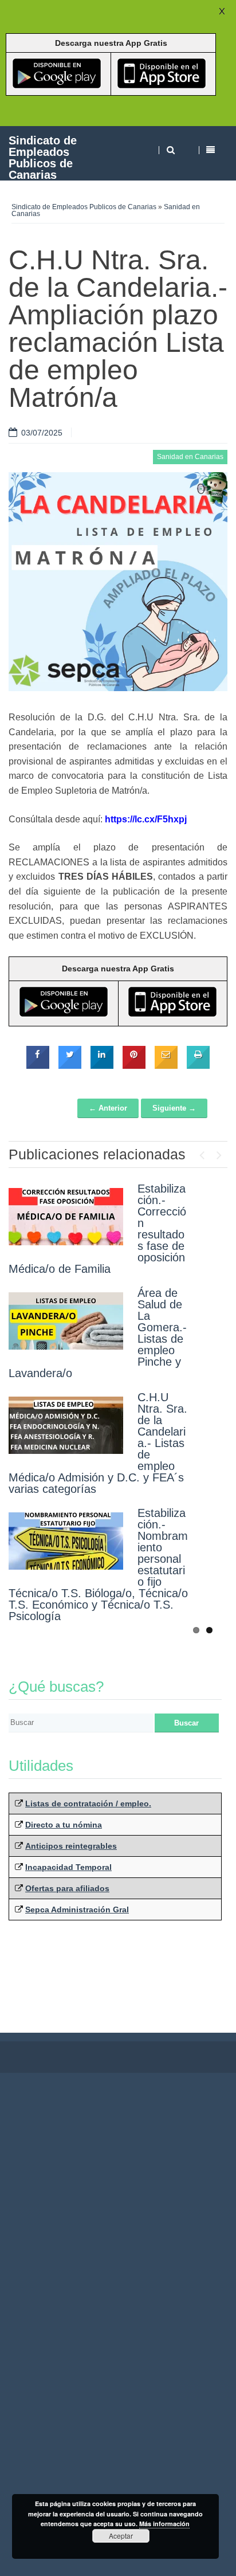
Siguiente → (174, 1108)
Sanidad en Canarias (190, 457)
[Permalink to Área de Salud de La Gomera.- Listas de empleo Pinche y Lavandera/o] (66, 1321)
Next (219, 1152)
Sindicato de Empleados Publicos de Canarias (43, 157)
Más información (164, 2524)
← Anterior (108, 1108)
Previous (202, 1152)
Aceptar (121, 2536)
